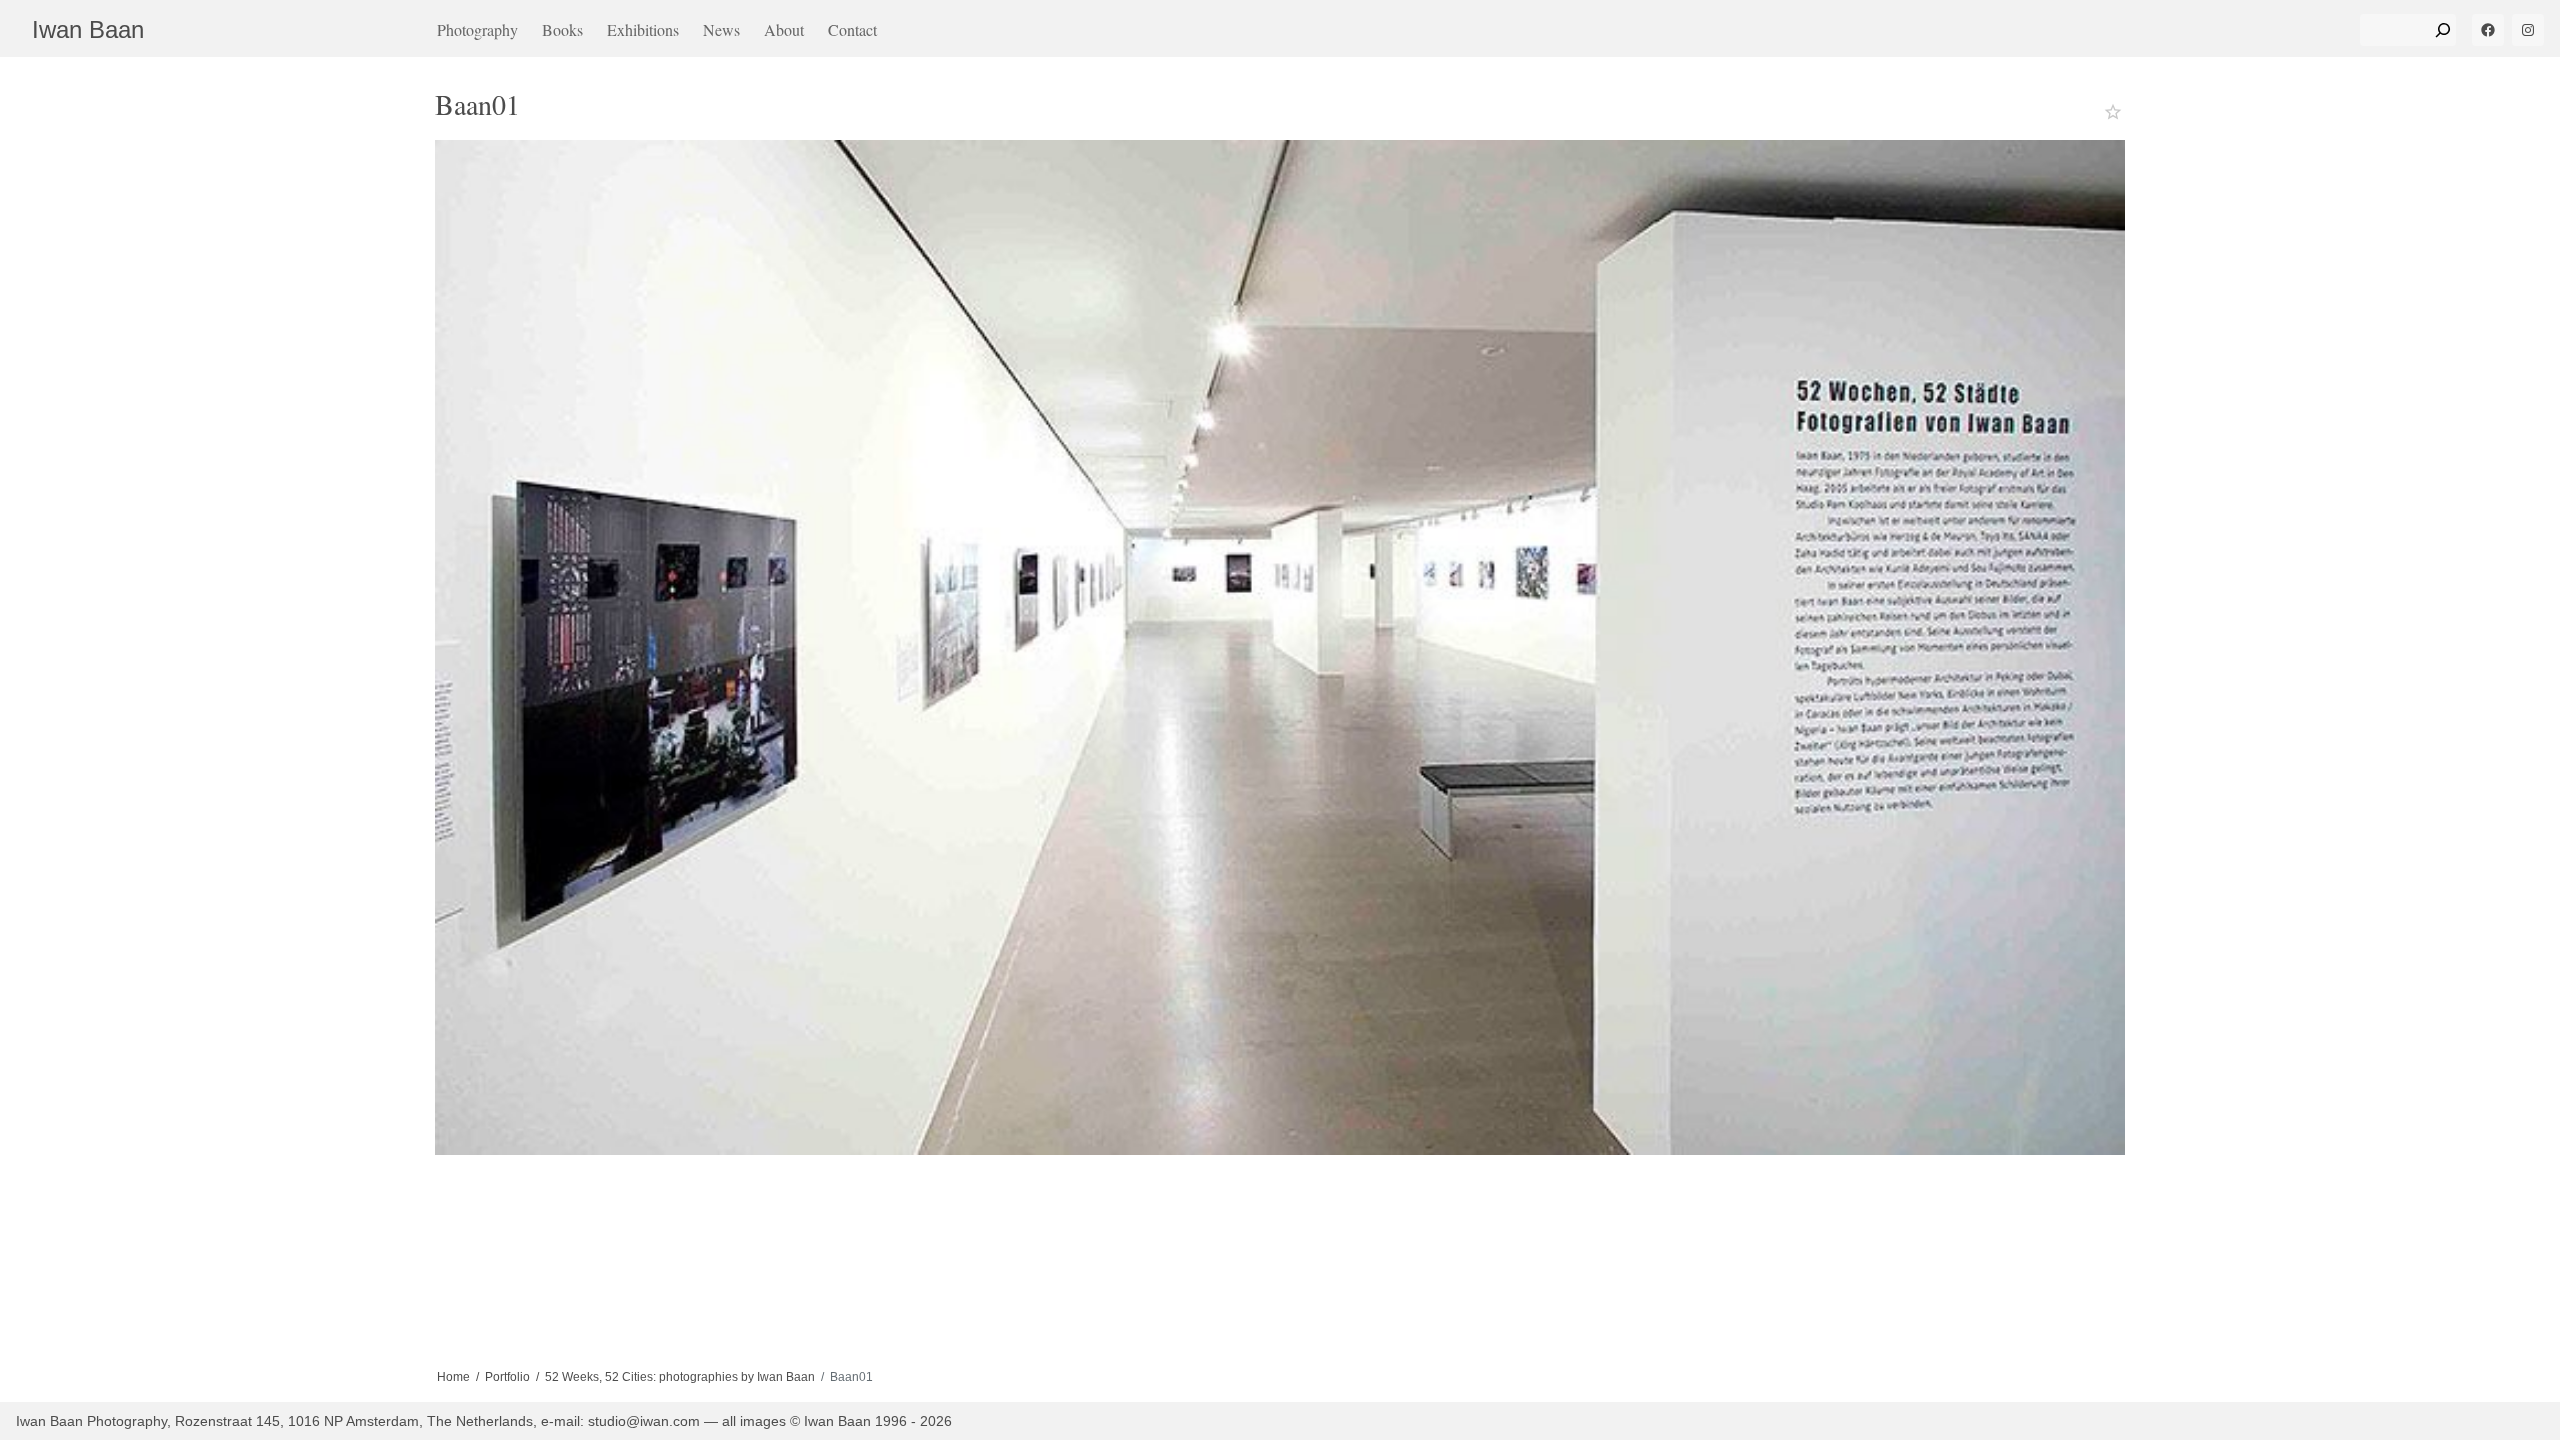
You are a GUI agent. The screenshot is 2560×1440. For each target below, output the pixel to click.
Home (453, 1377)
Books (562, 29)
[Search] (2443, 30)
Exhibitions (643, 29)
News (721, 29)
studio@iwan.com (644, 1421)
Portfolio (507, 1377)
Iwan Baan (88, 29)
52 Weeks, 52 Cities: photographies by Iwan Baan (680, 1377)
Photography (477, 29)
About (784, 29)
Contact (852, 29)
